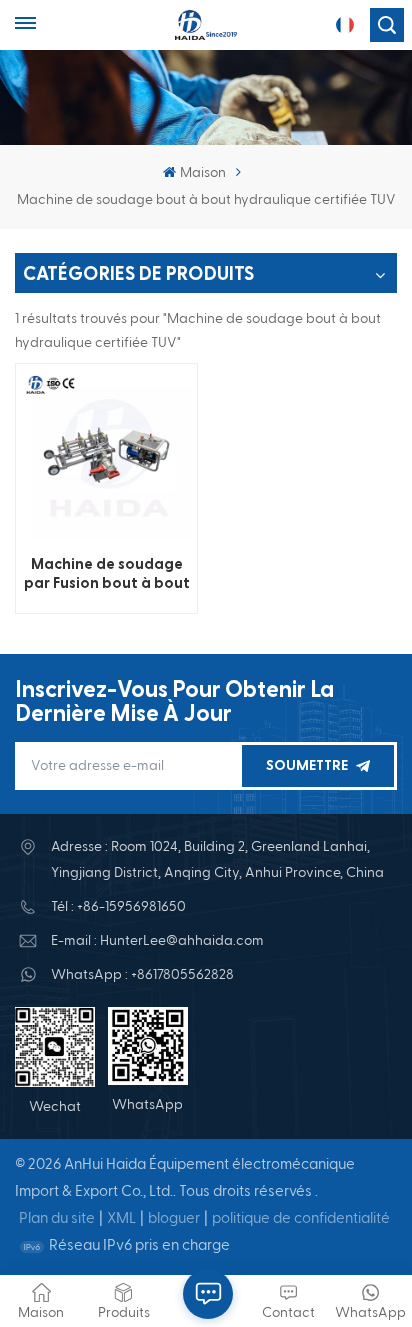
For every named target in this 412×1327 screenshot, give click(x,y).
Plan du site (57, 1218)
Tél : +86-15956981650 (118, 907)
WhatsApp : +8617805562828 (142, 975)
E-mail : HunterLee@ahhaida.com (157, 941)
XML (121, 1218)
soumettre (307, 765)
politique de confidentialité (301, 1218)
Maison (202, 173)
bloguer (174, 1218)
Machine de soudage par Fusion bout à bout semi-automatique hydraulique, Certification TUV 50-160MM (107, 575)
